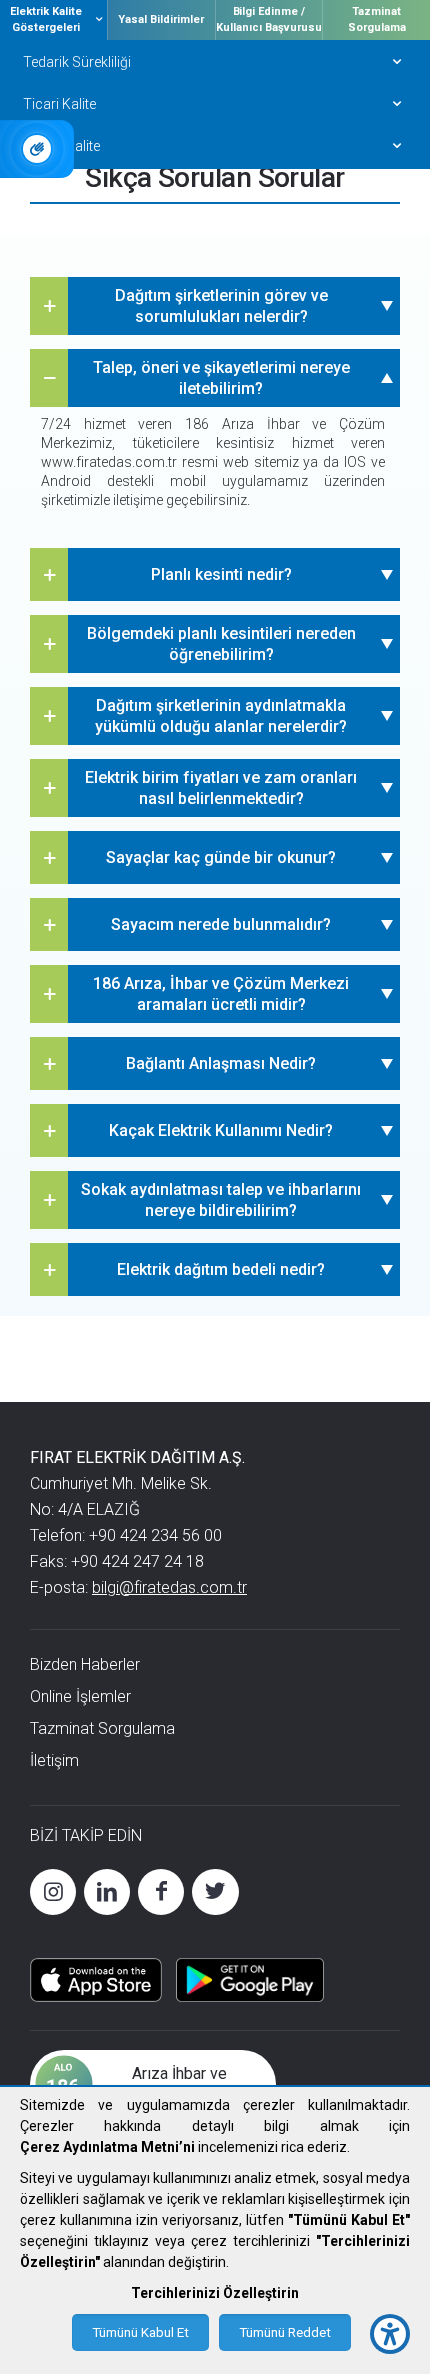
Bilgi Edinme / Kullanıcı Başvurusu (269, 19)
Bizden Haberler (85, 1664)
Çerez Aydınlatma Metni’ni (107, 2147)
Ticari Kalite (59, 104)
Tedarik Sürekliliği (77, 62)
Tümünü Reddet (285, 2332)
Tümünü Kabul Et (140, 2332)
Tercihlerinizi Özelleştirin (215, 2293)
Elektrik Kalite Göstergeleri (46, 19)
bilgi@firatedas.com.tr (169, 1587)
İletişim (54, 1760)
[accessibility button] (390, 2334)
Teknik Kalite (61, 146)
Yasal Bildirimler (161, 19)
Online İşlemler (80, 1696)
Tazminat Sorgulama (377, 19)
